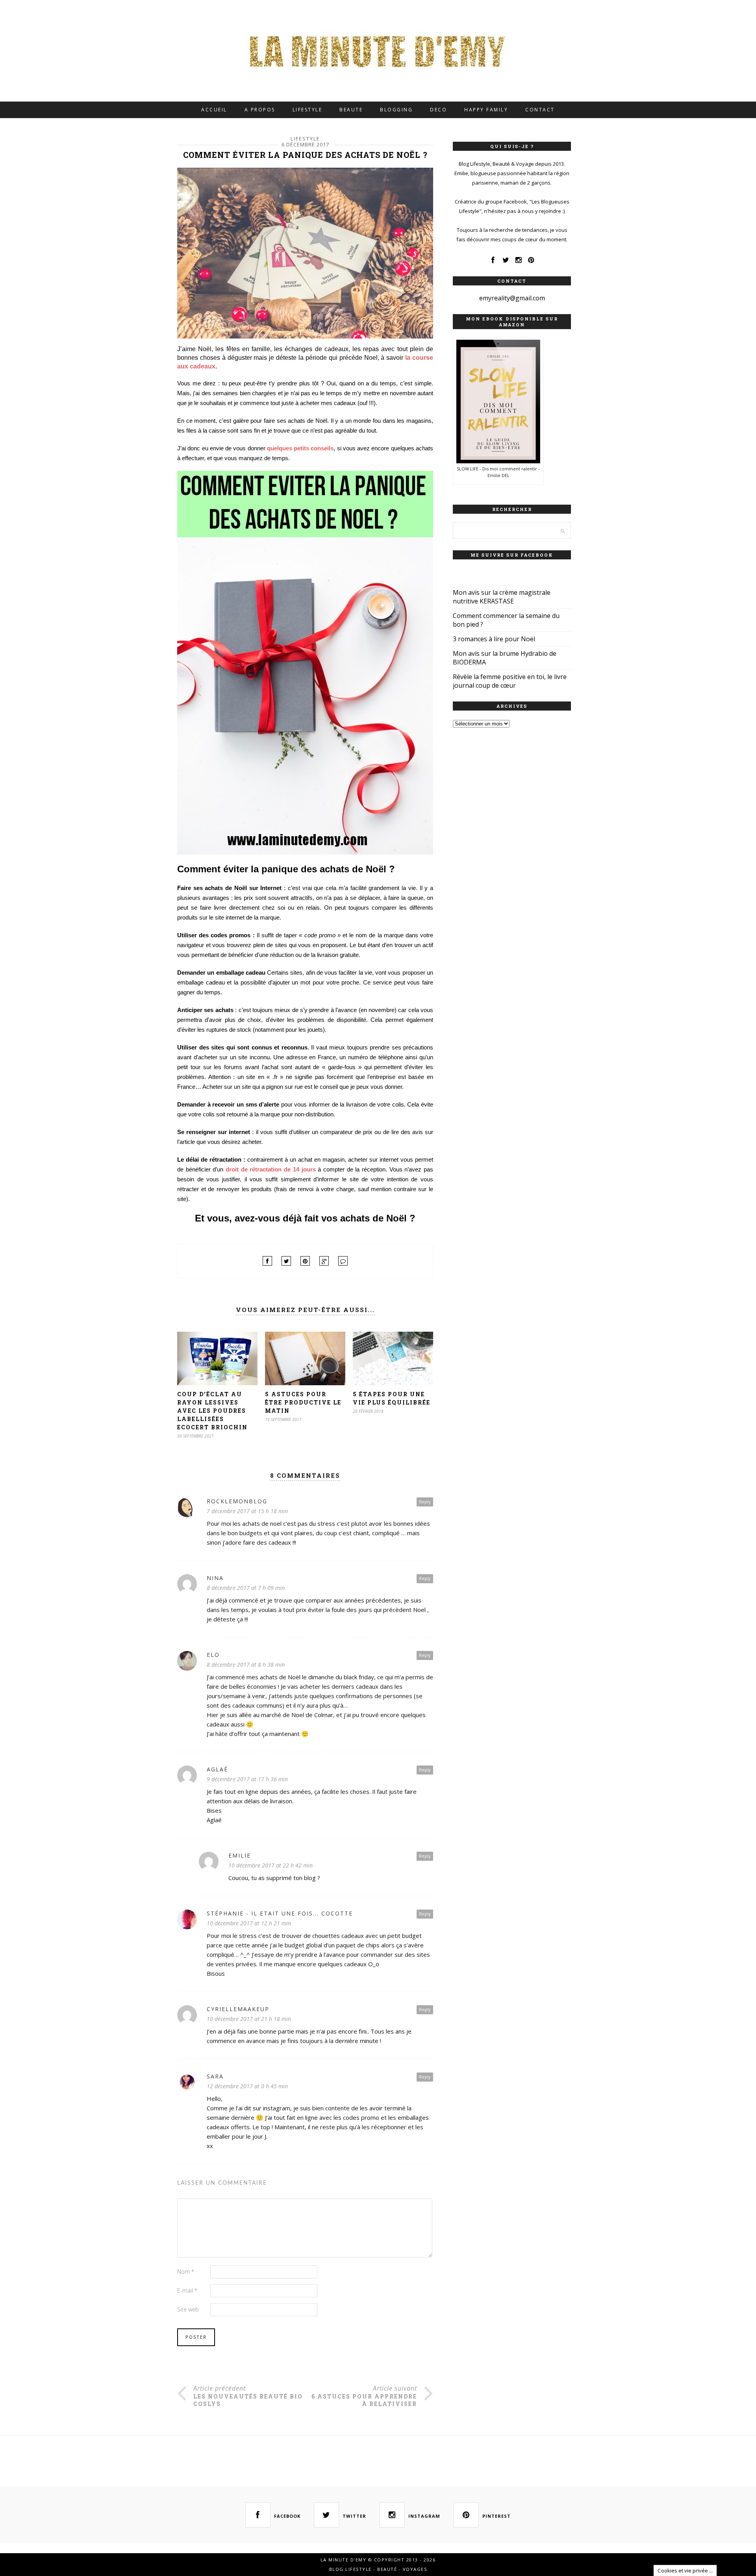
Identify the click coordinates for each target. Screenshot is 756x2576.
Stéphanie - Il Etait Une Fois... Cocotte (280, 1913)
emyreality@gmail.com (512, 298)
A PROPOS (260, 110)
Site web (188, 2309)
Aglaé (217, 1769)
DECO (438, 110)
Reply (425, 1502)
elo (213, 1655)
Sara (215, 2076)
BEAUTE (351, 110)
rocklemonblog (237, 1501)
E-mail (187, 2290)
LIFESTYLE (308, 110)
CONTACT (540, 110)
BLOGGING (396, 110)
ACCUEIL (214, 110)
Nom (186, 2272)
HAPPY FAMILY (486, 110)
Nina (215, 1578)
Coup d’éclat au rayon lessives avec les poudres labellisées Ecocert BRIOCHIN (212, 1411)
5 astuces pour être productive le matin (303, 1402)
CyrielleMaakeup (238, 2009)
